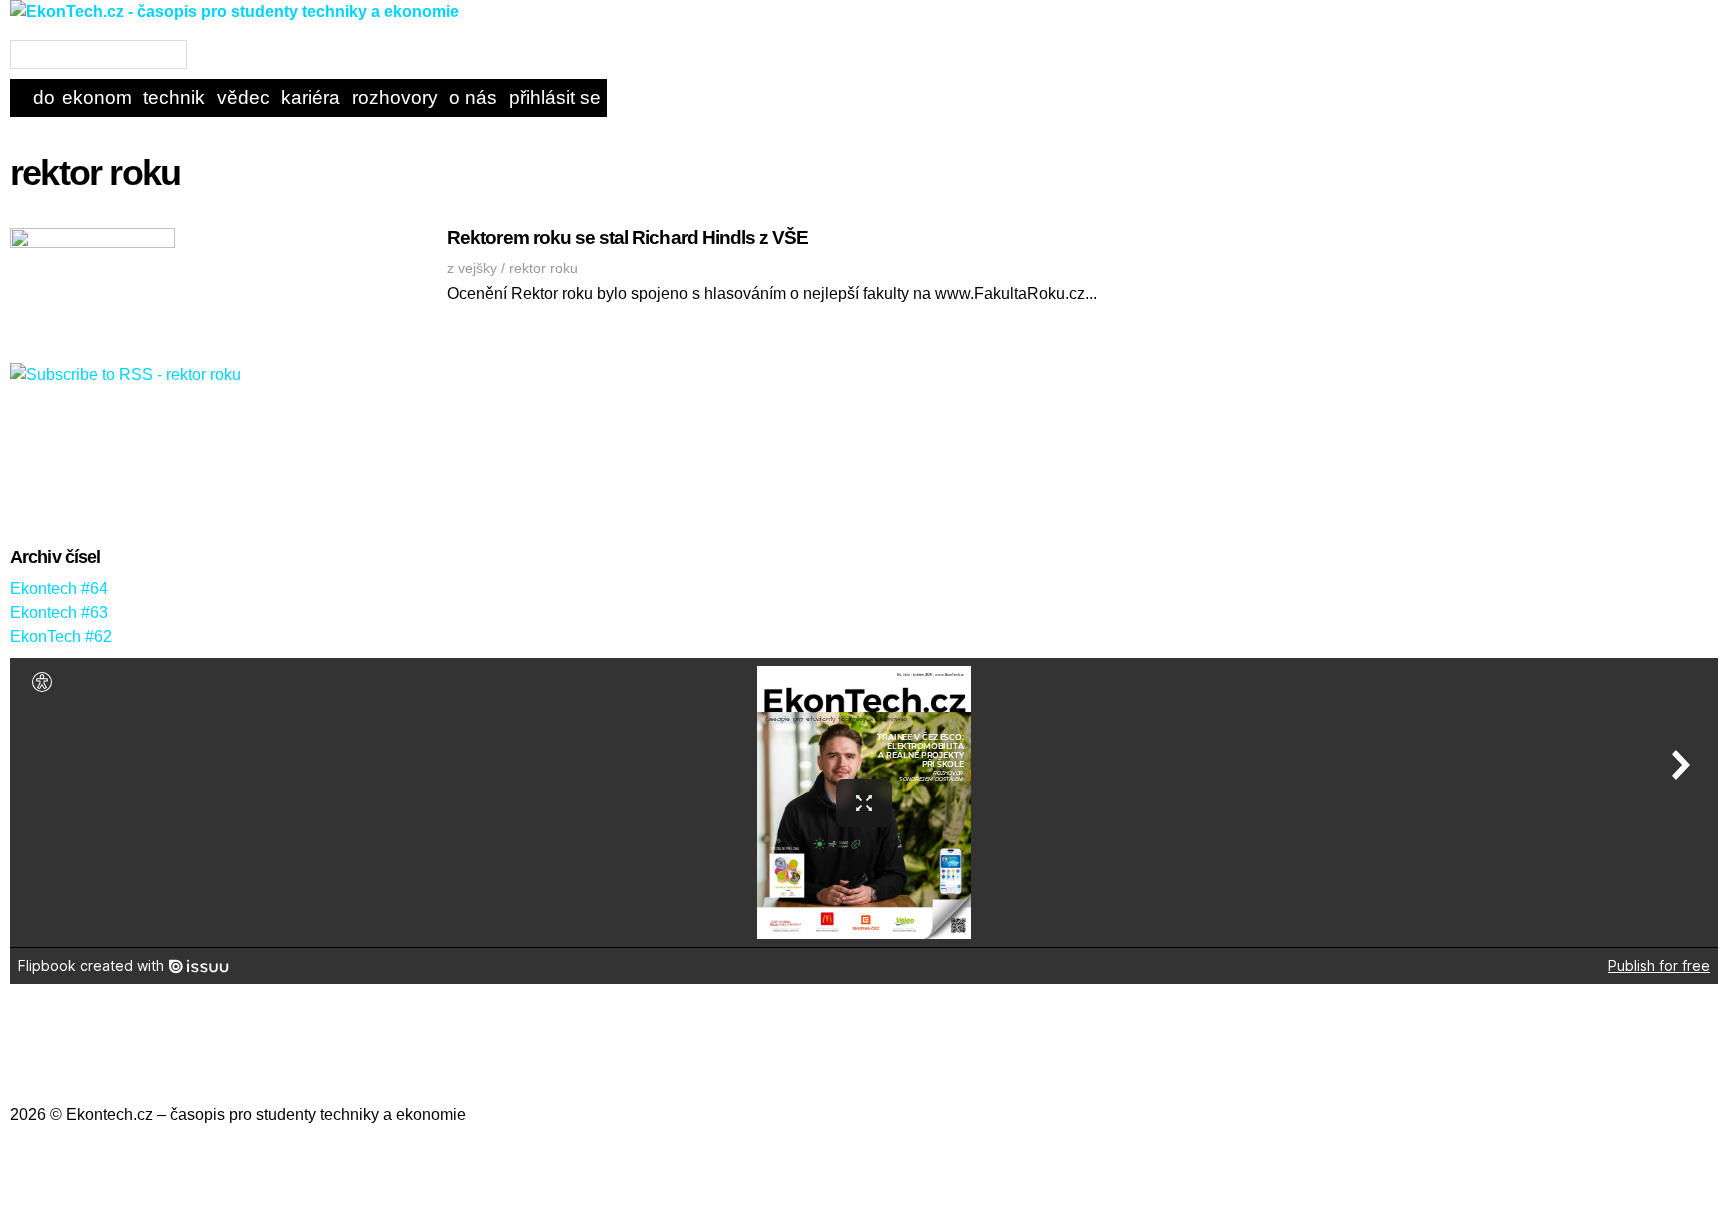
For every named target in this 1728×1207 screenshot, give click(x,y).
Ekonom (97, 97)
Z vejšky (472, 268)
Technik (174, 97)
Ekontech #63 (59, 612)
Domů (44, 97)
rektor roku (543, 268)
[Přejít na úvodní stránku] (234, 27)
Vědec (243, 97)
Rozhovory (395, 97)
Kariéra (310, 97)
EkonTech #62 (61, 636)
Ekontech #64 (59, 588)
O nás (473, 97)
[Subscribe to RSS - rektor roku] (125, 374)
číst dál (1107, 301)
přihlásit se (555, 97)
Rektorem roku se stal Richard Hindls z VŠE (627, 237)
